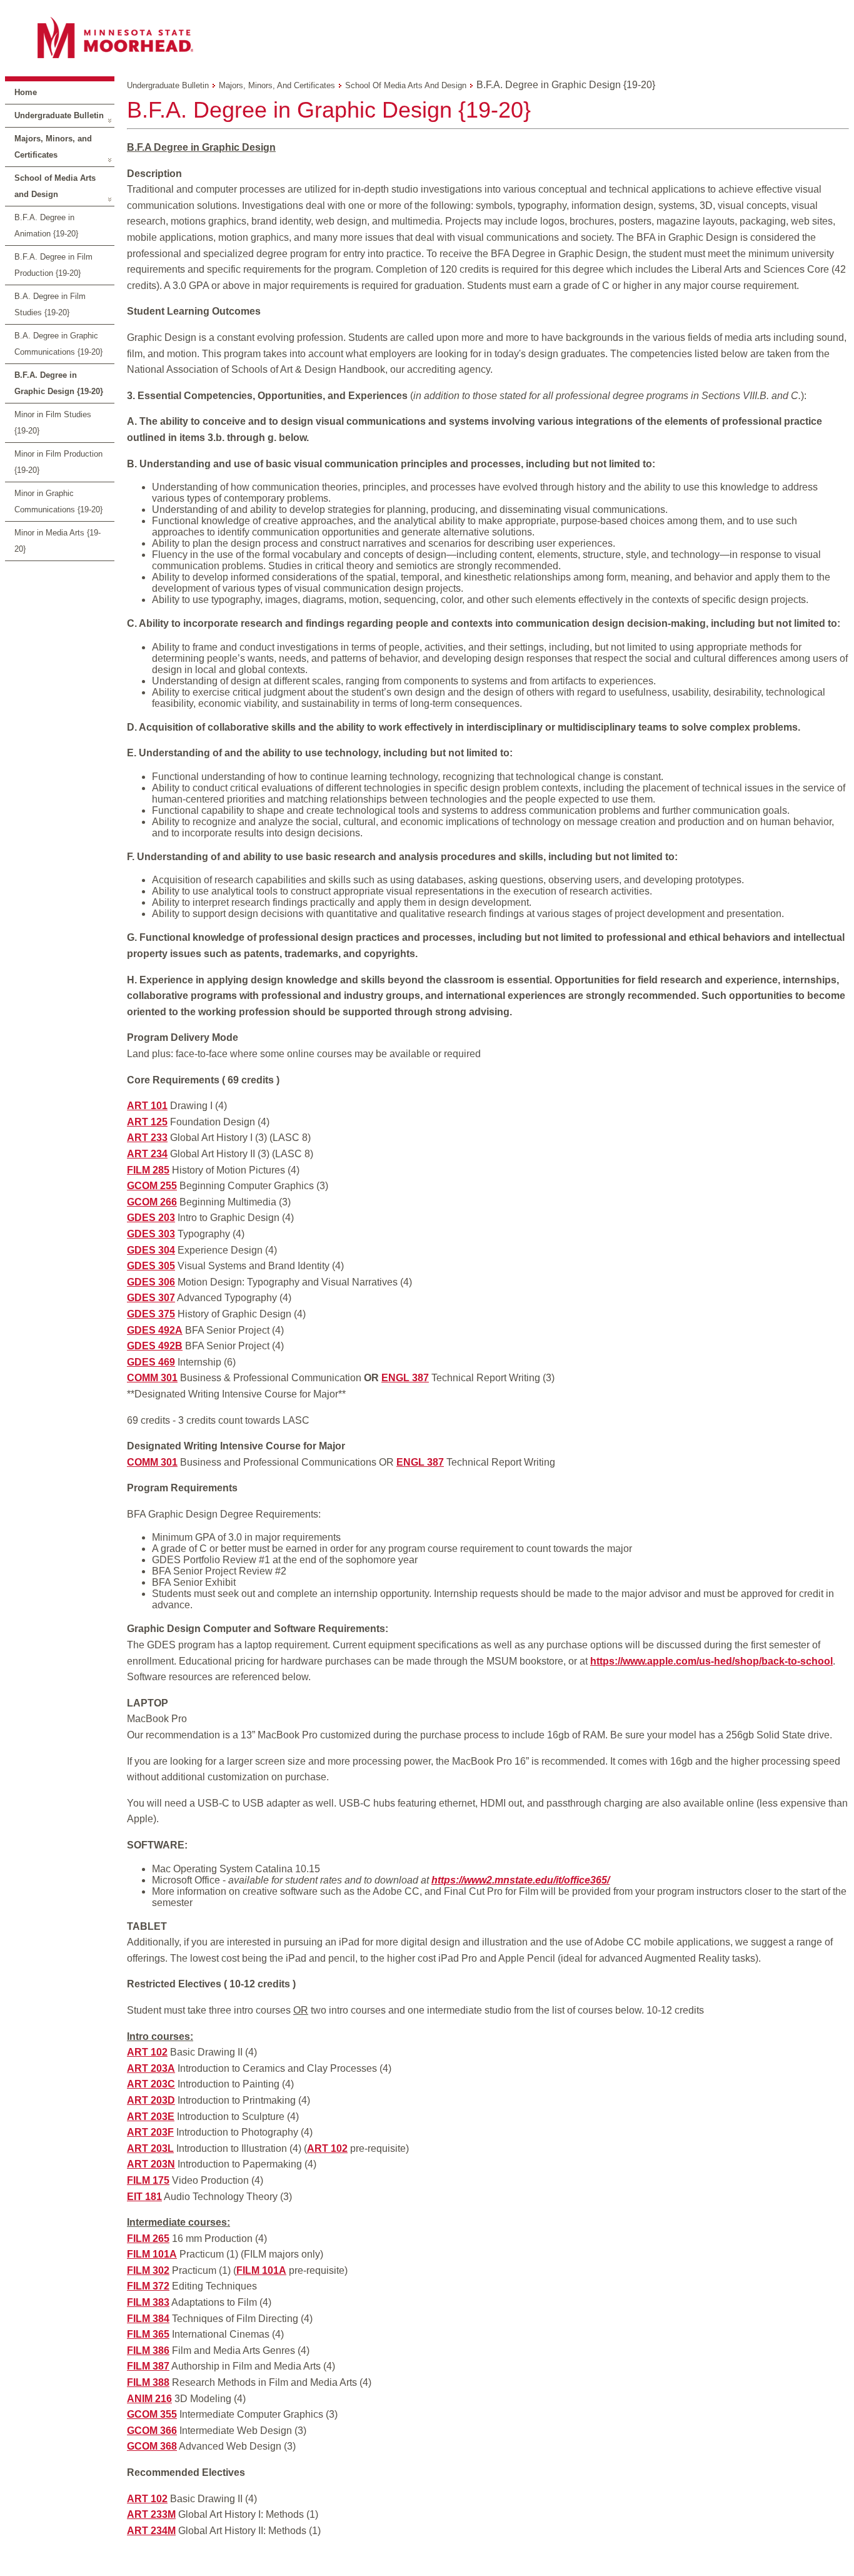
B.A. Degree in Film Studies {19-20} (50, 304)
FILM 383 (148, 2302)
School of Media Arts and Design (55, 186)
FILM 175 (148, 2180)
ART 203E (151, 2117)
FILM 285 (148, 1170)
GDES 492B (155, 1346)
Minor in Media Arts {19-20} (58, 541)
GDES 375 (151, 1314)
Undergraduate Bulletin (59, 115)
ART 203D (151, 2100)
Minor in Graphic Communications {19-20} (58, 501)
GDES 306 (151, 1282)
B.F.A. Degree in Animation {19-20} (46, 226)
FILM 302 (148, 2270)
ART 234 (147, 1154)
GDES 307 (151, 1298)
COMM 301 (152, 1378)
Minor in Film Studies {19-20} (53, 423)
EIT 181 (144, 2197)
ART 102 (147, 2052)
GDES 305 (151, 1266)
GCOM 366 (152, 2431)
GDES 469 (151, 1362)
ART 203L (150, 2148)
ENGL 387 (405, 1378)
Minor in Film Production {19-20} (58, 462)
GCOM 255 (152, 1186)
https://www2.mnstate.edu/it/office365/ (520, 1880)
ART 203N (151, 2164)
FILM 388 (148, 2382)
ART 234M (151, 2531)
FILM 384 (148, 2319)
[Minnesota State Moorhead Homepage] (427, 37)
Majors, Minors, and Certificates (53, 147)
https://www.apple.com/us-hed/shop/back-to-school (711, 1661)
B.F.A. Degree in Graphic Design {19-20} (59, 383)
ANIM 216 (149, 2399)
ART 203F (150, 2132)
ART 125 (147, 1122)
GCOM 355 (152, 2414)
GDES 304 (151, 1250)
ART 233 (147, 1138)
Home (26, 92)
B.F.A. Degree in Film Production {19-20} (53, 265)
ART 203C (151, 2084)
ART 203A (151, 2068)
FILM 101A (152, 2254)
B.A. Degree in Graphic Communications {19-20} (58, 344)
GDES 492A (155, 1330)
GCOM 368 (152, 2446)
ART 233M (151, 2514)
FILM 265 (148, 2239)
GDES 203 (151, 1218)
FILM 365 (148, 2334)
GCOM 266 (152, 1202)
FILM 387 (148, 2366)
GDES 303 (151, 1234)
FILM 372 (148, 2286)
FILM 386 (148, 2350)
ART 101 (147, 1106)
